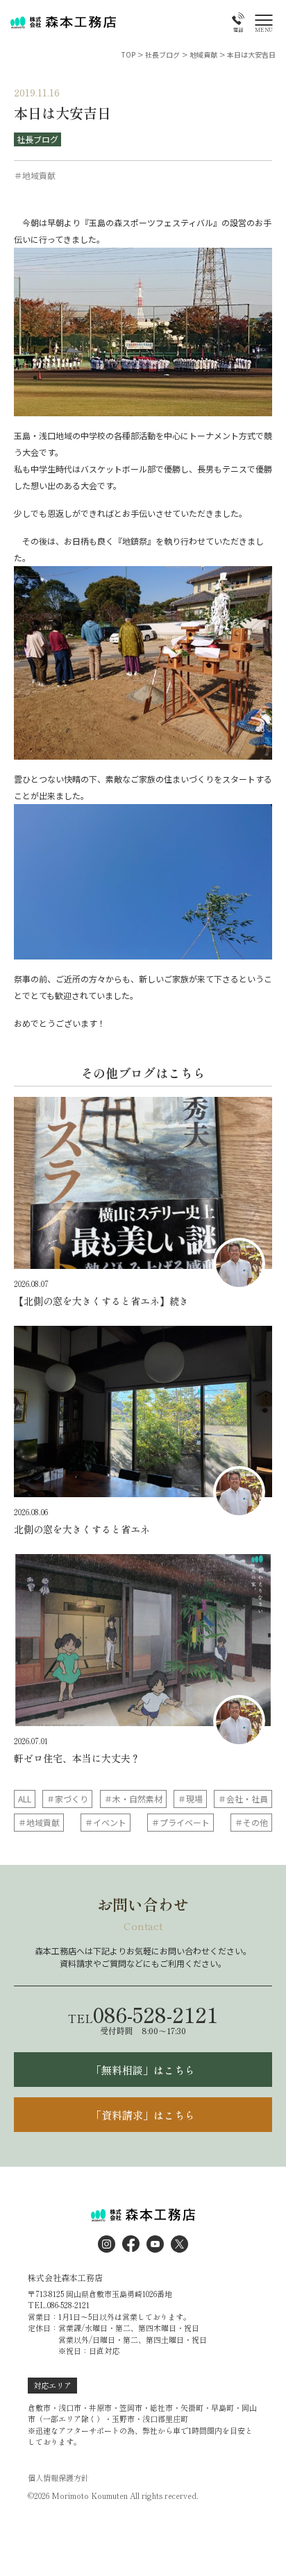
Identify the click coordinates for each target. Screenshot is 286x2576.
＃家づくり (67, 1799)
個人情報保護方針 (58, 2478)
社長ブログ (37, 139)
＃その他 (251, 1822)
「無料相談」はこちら (143, 2070)
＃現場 (190, 1799)
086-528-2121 (143, 2014)
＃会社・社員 (243, 1799)
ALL (25, 1799)
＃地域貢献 (39, 1822)
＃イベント (106, 1822)
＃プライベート (180, 1822)
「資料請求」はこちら (143, 2115)
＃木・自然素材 (133, 1799)
